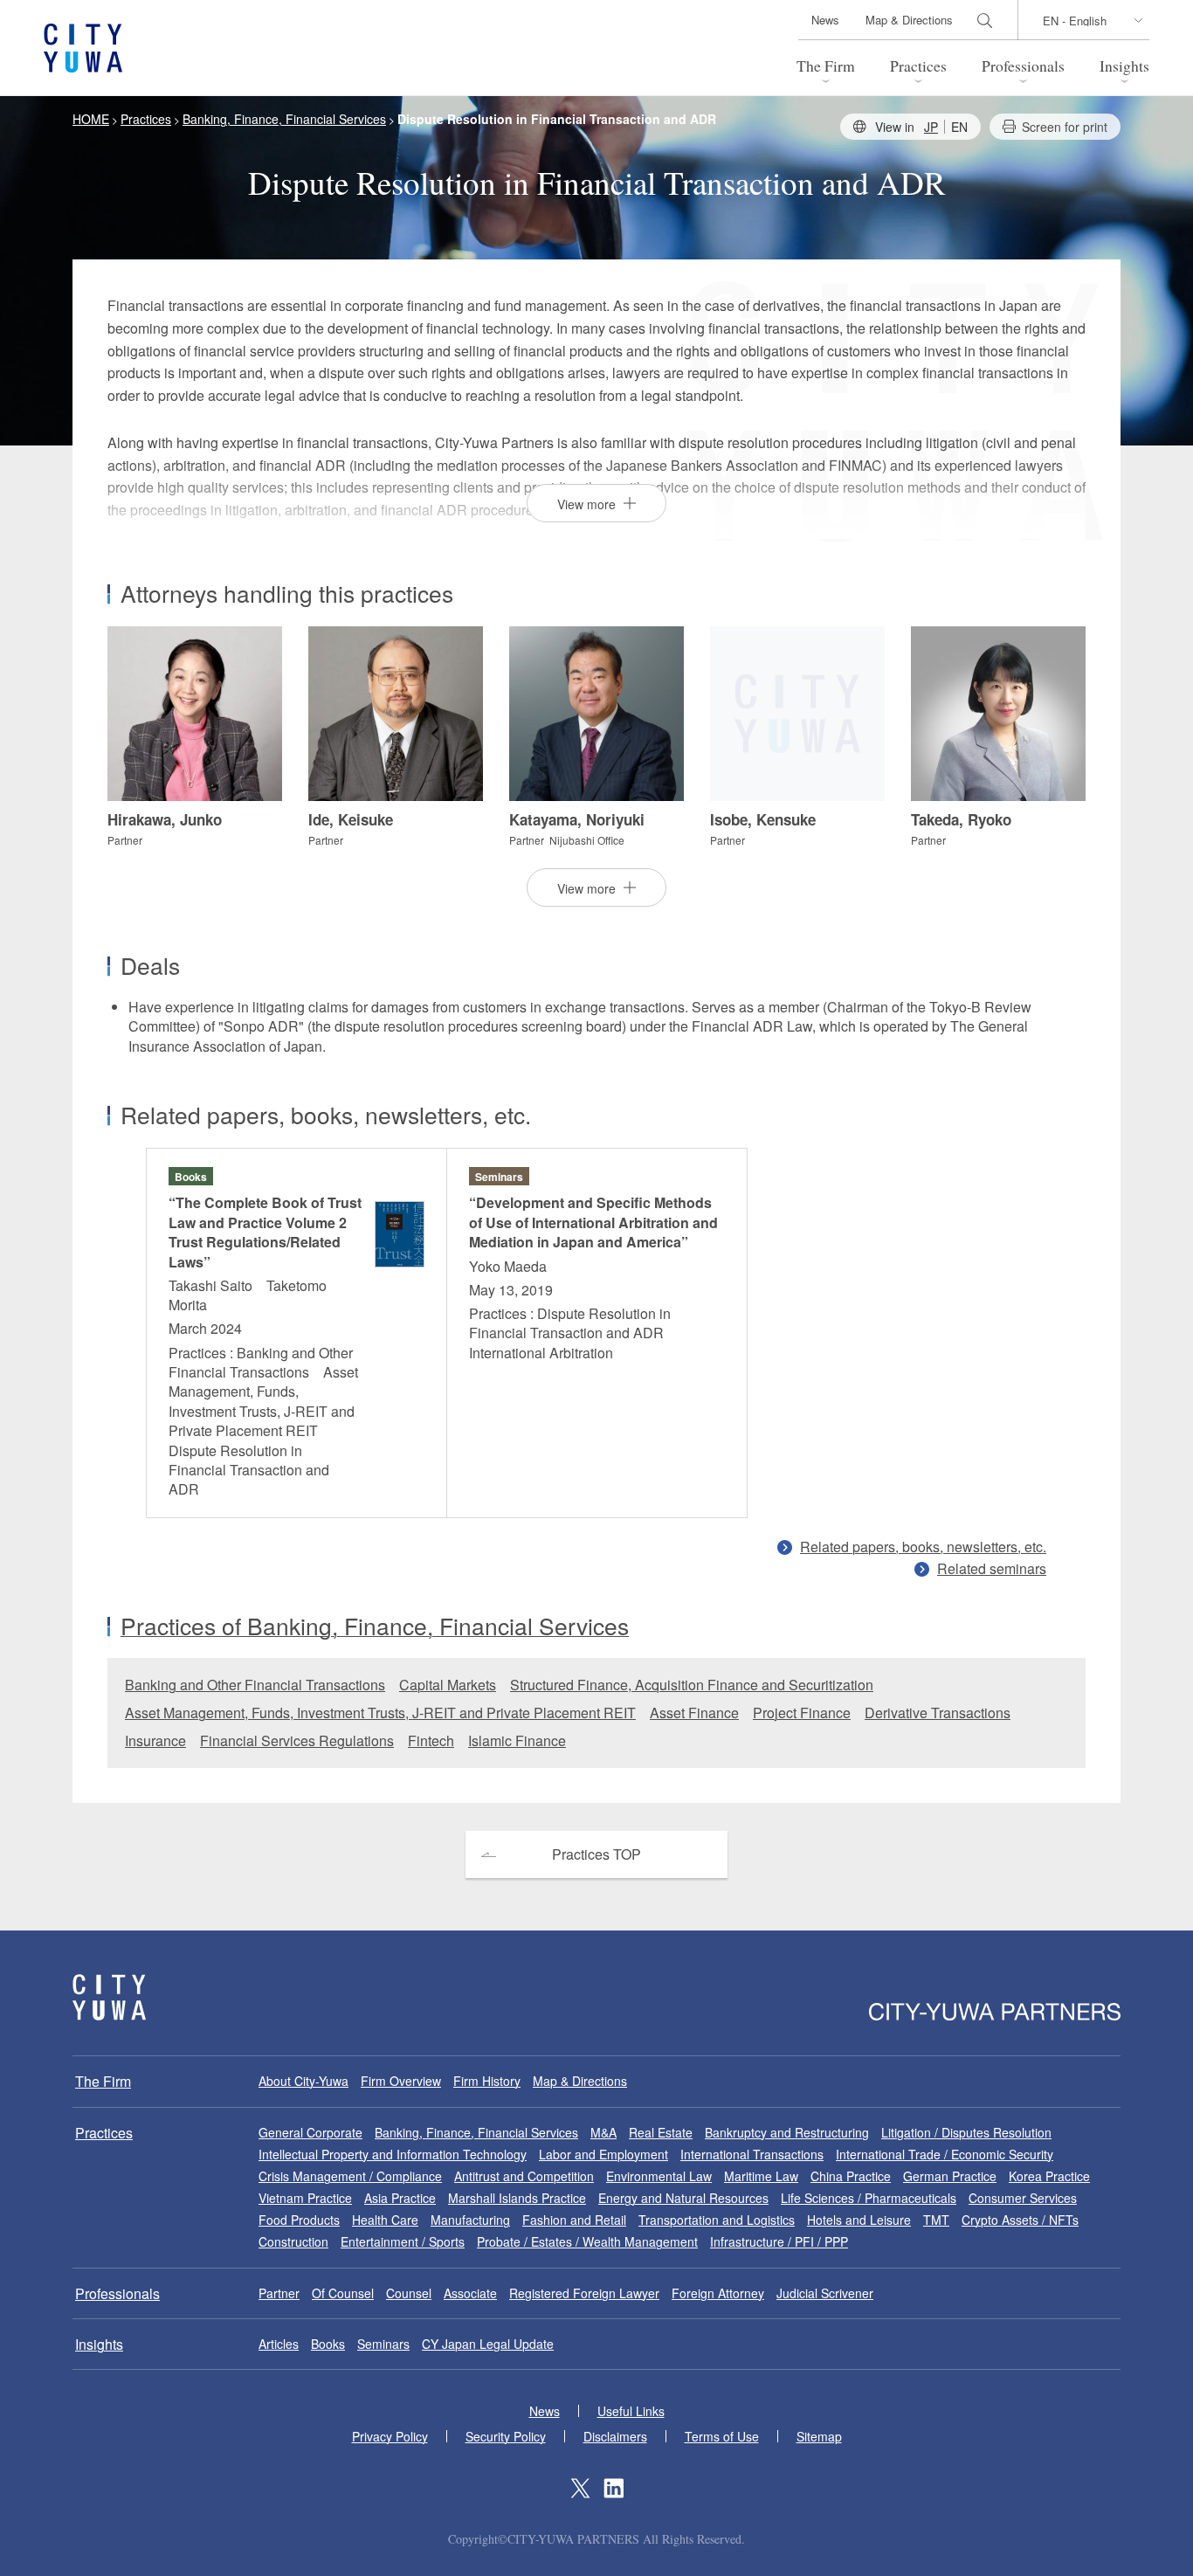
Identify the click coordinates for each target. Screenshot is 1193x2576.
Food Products (299, 2220)
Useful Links (631, 2411)
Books (328, 2344)
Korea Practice (1049, 2176)
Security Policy (506, 2436)
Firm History (487, 2081)
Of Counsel (343, 2293)
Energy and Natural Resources (683, 2198)
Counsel (409, 2293)
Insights (1124, 66)
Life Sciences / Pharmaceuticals (869, 2198)
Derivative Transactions (938, 1713)
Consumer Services (1023, 2198)
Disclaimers (615, 2436)
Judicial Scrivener (825, 2293)
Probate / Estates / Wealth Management (587, 2241)
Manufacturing (470, 2220)
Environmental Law (659, 2176)
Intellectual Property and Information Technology (393, 2154)
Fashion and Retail (574, 2220)
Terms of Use (722, 2436)
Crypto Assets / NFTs (1020, 2220)
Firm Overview (401, 2081)
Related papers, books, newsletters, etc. (923, 1547)
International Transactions (752, 2154)
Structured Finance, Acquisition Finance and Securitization (692, 1685)
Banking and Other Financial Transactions (255, 1685)
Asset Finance (694, 1713)
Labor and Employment (603, 2154)
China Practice (851, 2176)
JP (931, 127)
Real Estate (661, 2132)
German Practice (950, 2176)
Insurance (155, 1740)
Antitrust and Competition (524, 2176)
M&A (603, 2132)
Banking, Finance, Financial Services (476, 2132)
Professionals (1023, 66)
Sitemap (819, 2436)
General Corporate (310, 2132)
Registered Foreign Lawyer (584, 2293)
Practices (918, 66)
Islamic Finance (517, 1740)
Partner (279, 2293)
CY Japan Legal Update (488, 2344)
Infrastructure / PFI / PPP (779, 2241)
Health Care (385, 2220)
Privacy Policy (390, 2436)
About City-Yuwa (303, 2081)
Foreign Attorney (718, 2293)
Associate (470, 2293)
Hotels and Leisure (859, 2220)
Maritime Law (761, 2176)
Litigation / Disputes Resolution (966, 2132)
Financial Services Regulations (297, 1740)
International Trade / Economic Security (945, 2154)
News (825, 20)
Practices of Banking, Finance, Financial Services (375, 1626)
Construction (293, 2241)
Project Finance (802, 1713)
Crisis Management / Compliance (350, 2176)
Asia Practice (400, 2198)
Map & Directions (909, 20)
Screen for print (1065, 127)
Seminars (383, 2344)
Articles (279, 2344)
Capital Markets (448, 1685)
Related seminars (992, 1568)
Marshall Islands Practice (517, 2198)
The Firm (826, 66)
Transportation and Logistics (717, 2220)
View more (586, 504)
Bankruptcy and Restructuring (787, 2132)
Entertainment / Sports (403, 2241)
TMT (936, 2220)
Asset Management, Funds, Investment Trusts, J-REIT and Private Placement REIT (380, 1713)
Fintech (431, 1740)
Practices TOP (596, 1854)
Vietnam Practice (305, 2198)
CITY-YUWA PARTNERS (109, 1997)
